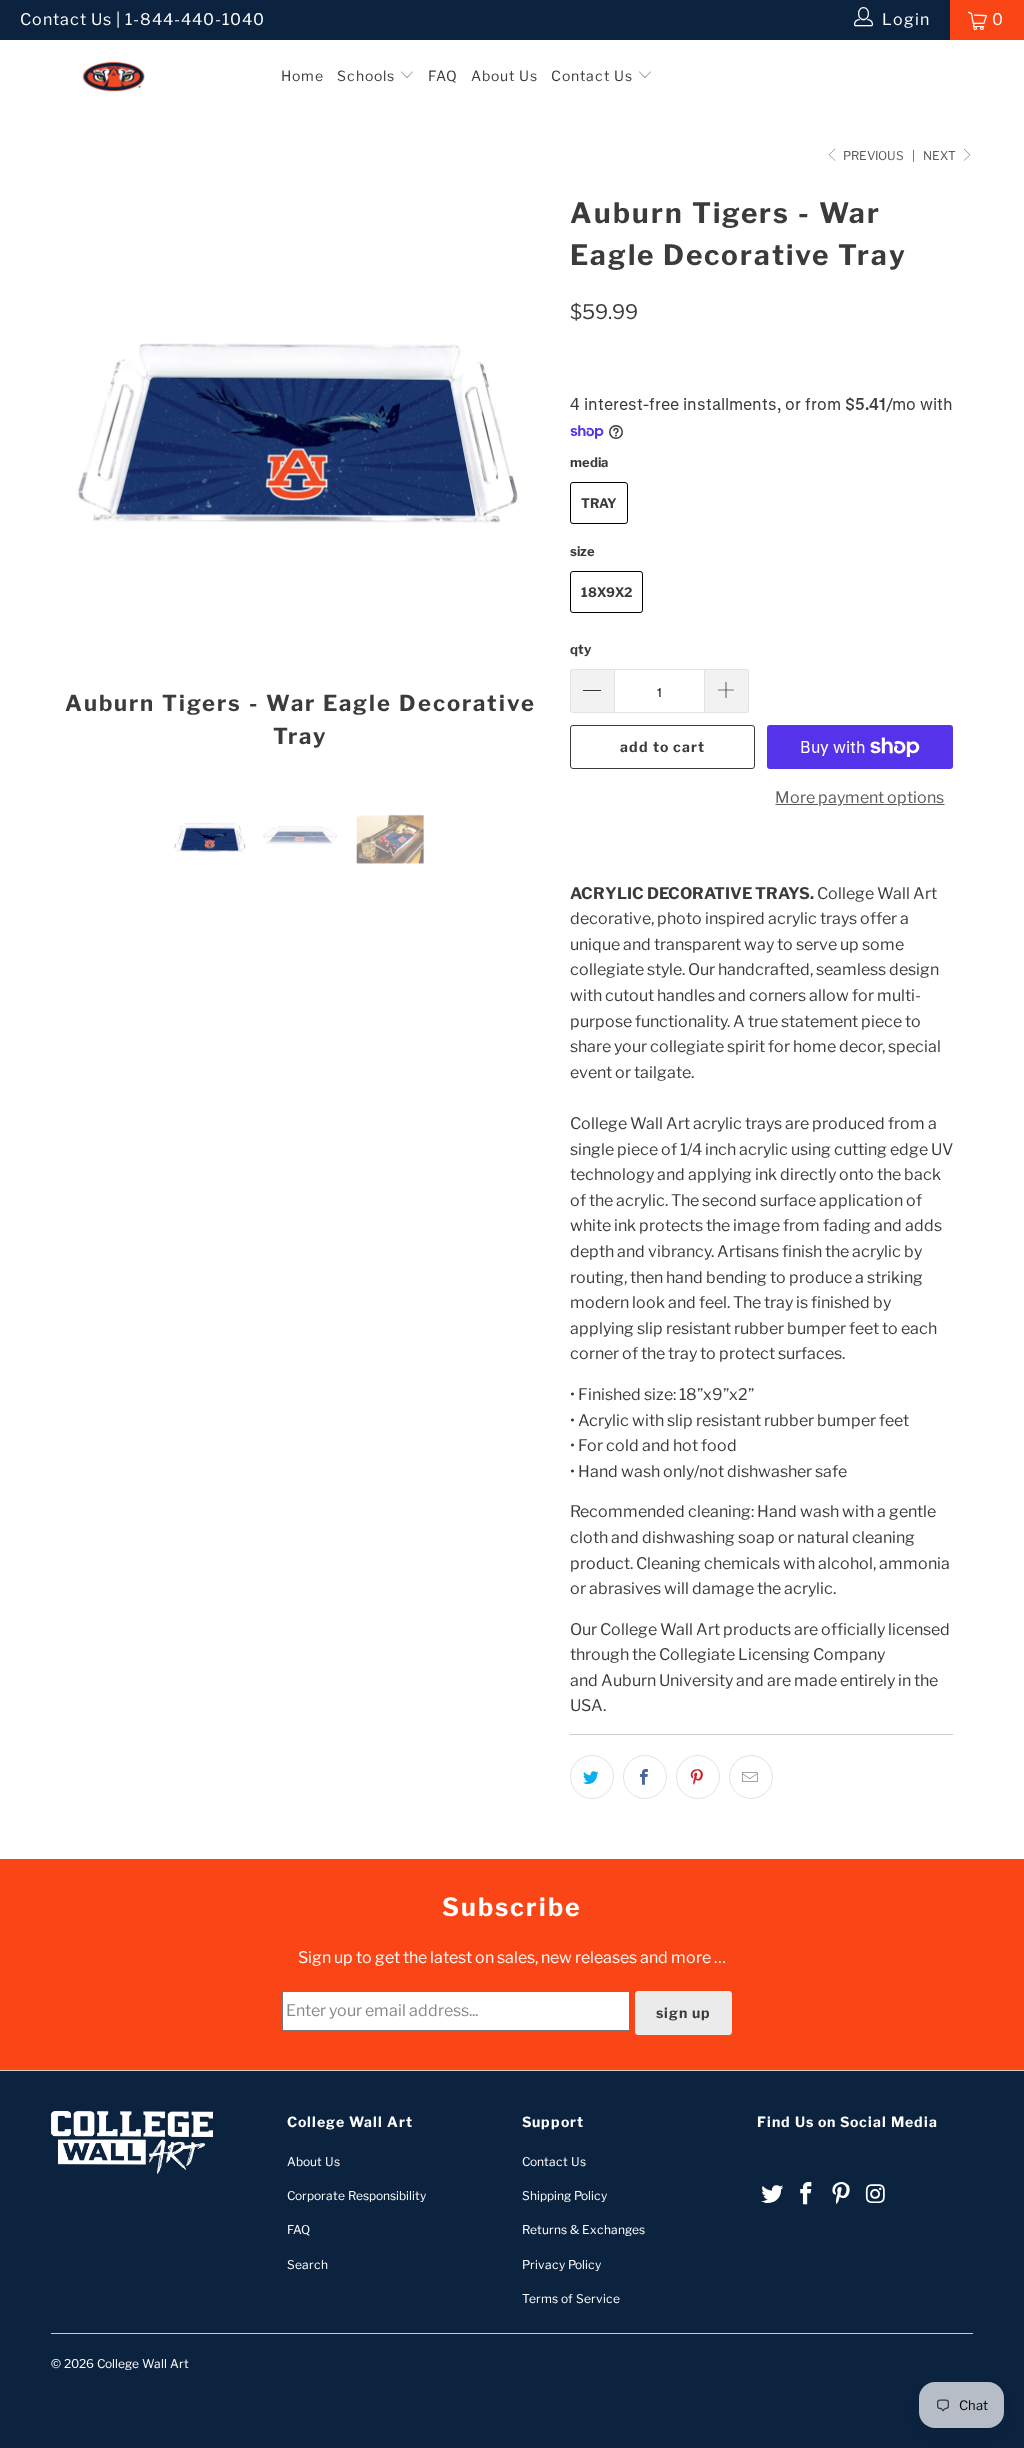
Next (941, 155)
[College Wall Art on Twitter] (772, 2194)
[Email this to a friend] (751, 1777)
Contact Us (594, 75)
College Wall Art (143, 2363)
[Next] (523, 477)
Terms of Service (571, 2298)
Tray (599, 503)
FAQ (443, 75)
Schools (368, 75)
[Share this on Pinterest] (698, 1777)
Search (307, 2264)
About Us (504, 75)
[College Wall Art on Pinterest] (842, 2194)
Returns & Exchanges (583, 2229)
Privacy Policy (561, 2264)
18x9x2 (606, 592)
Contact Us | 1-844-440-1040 (142, 19)
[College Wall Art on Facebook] (807, 2194)
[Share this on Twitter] (592, 1777)
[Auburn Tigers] (138, 59)
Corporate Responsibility (356, 2195)
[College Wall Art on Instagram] (876, 2194)
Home (302, 75)
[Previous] (77, 477)
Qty (580, 649)
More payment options (859, 797)
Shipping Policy (564, 2195)
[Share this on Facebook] (645, 1777)
